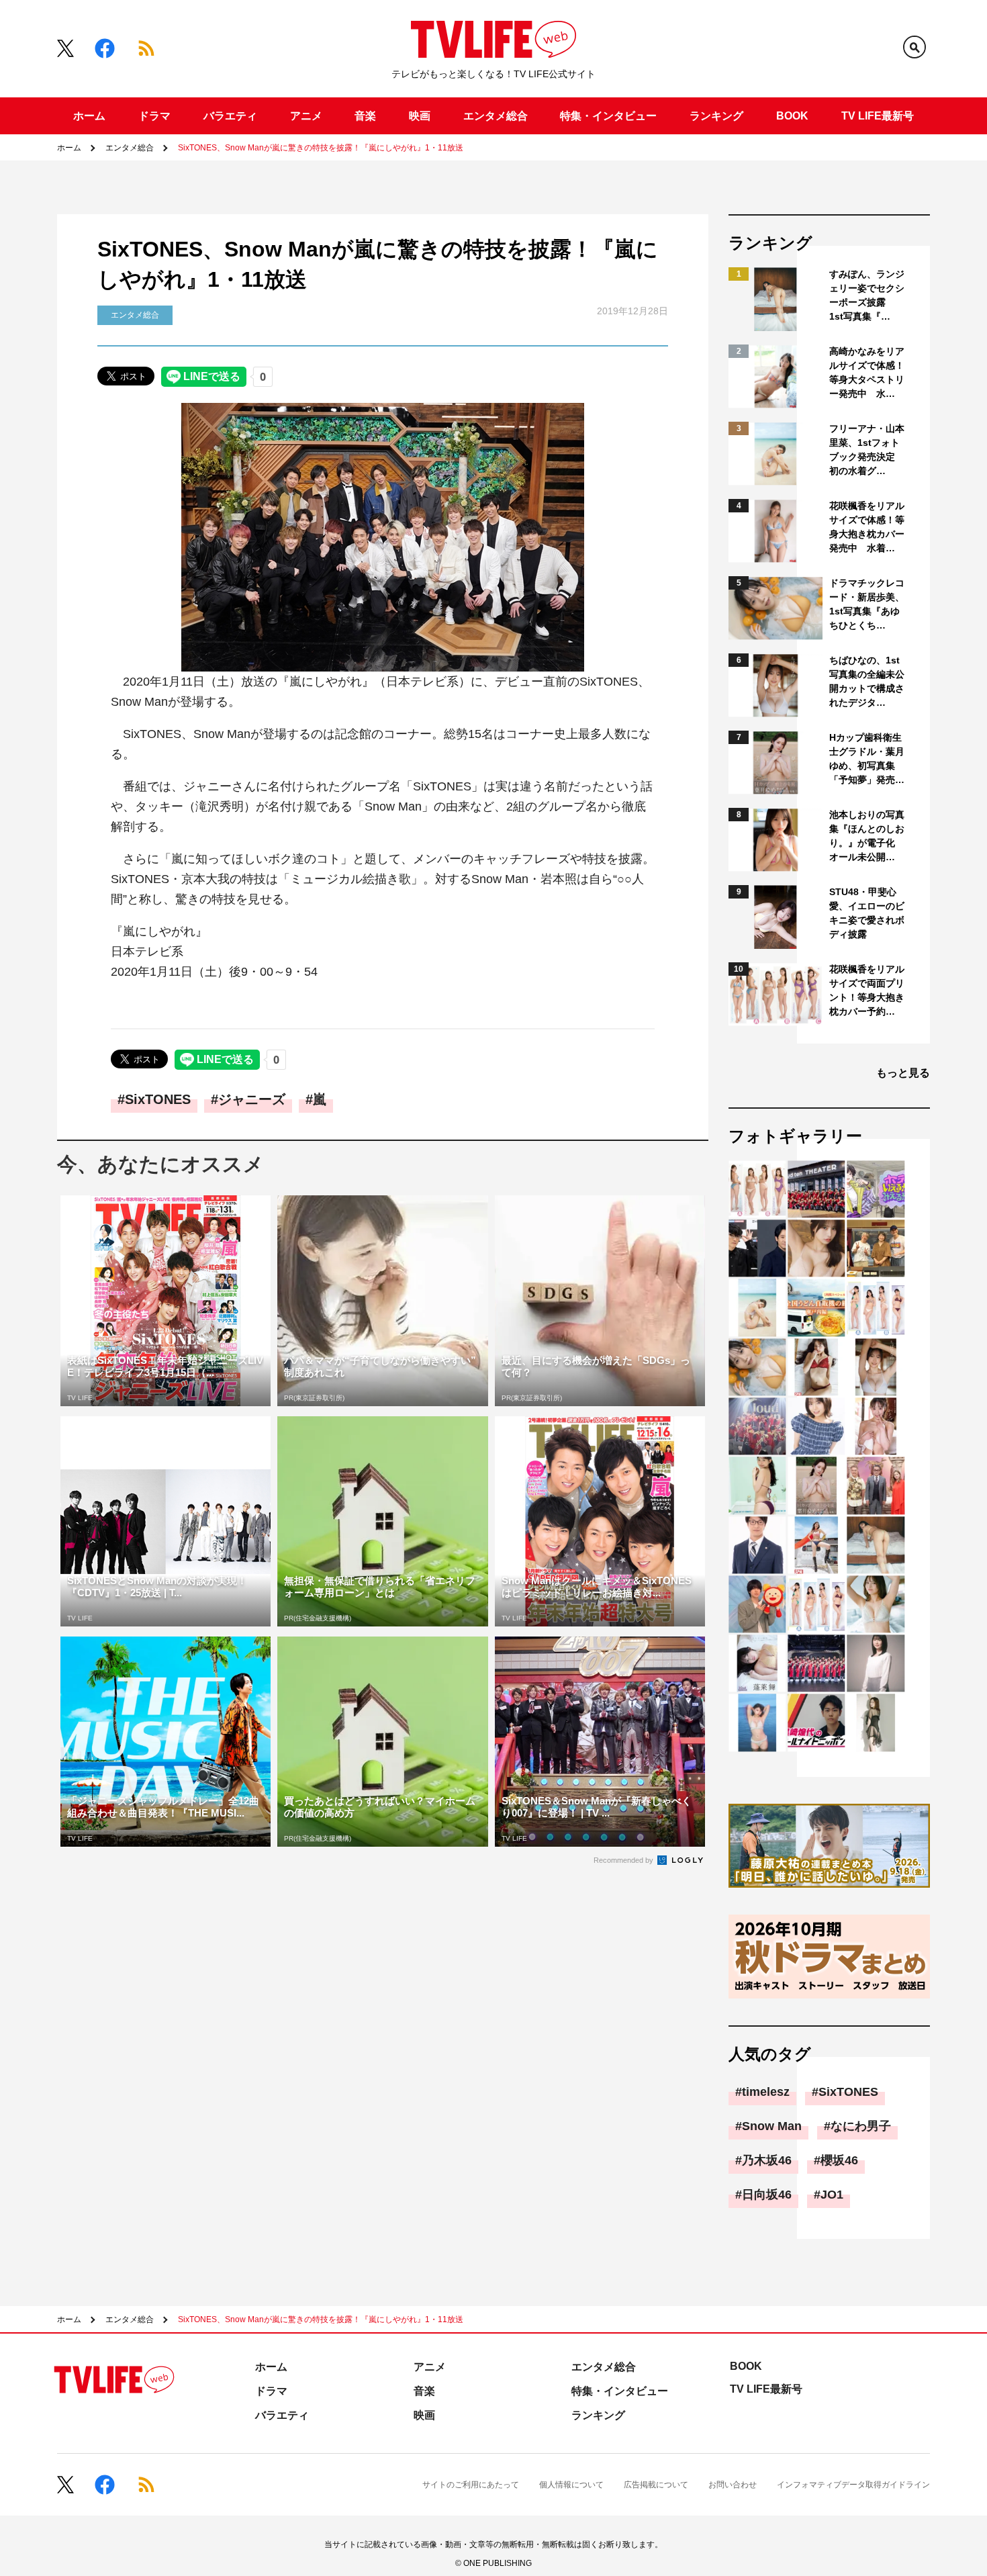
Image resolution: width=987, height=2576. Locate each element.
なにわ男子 (861, 2126)
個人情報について (571, 2485)
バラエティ (230, 116)
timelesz (766, 2092)
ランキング (716, 116)
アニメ (306, 116)
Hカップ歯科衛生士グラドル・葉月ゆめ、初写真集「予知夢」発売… (867, 758)
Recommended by (624, 1860)
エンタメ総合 (496, 116)
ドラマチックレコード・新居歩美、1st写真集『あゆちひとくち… (867, 604)
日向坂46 (767, 2195)
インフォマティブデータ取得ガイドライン (853, 2485)
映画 (420, 116)
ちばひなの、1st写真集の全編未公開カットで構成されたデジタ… (867, 681)
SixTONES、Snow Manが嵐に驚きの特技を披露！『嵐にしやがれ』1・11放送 (321, 148)
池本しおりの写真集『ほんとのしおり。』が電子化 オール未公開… (867, 836)
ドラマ (154, 116)
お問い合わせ (733, 2485)
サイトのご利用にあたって (471, 2485)
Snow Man (772, 2126)
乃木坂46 (767, 2160)
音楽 (365, 116)
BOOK (792, 116)
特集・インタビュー (608, 116)
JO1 (832, 2195)
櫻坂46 (839, 2160)
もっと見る (903, 1073)
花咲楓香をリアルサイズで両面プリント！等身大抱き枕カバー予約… (867, 990)
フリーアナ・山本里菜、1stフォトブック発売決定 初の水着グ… (867, 450)
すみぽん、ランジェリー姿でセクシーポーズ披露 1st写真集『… (867, 295)
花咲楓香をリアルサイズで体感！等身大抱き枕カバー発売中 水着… (867, 527)
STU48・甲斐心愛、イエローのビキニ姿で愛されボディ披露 (867, 913)
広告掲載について (656, 2485)
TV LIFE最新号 (878, 116)
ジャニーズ (252, 1099)
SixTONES (158, 1099)
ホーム (89, 116)
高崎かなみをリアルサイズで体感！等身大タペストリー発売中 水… (867, 372)
